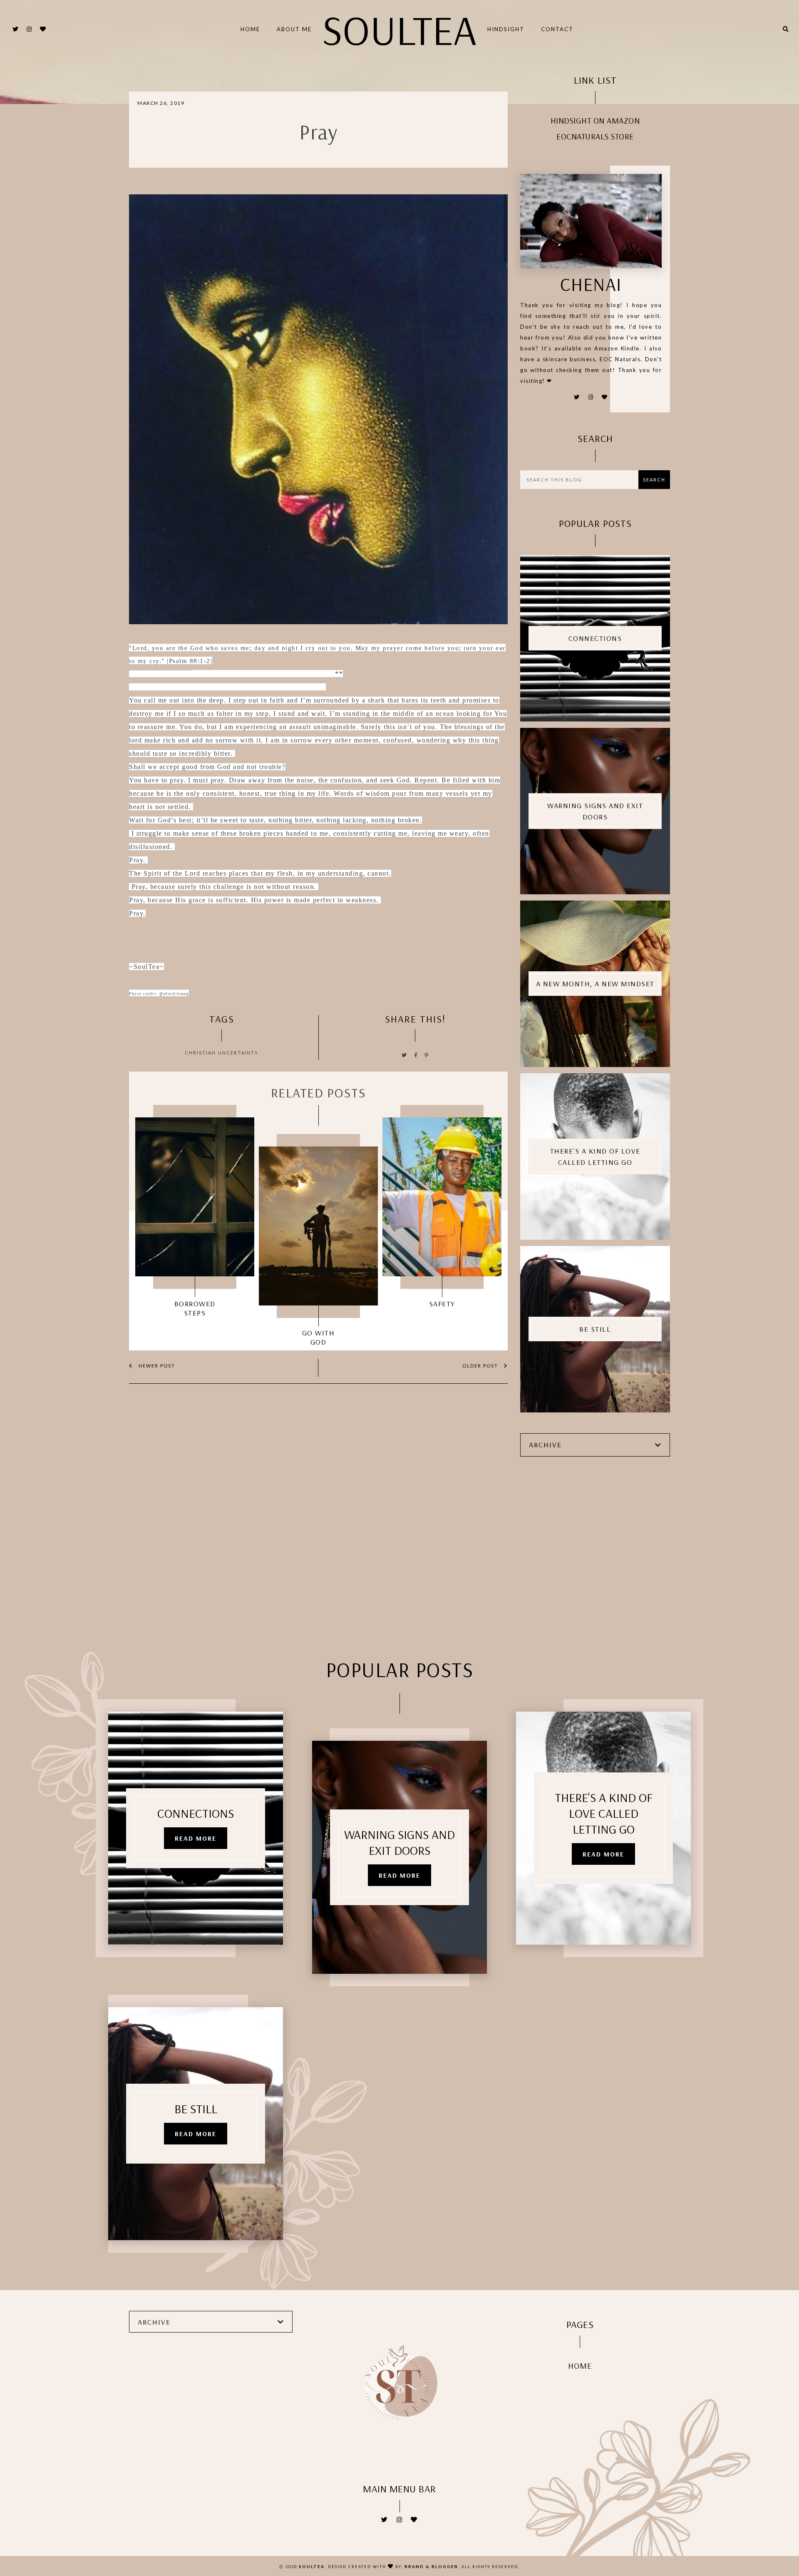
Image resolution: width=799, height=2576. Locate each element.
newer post (156, 1366)
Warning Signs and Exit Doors (595, 811)
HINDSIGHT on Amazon (595, 120)
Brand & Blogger (431, 2566)
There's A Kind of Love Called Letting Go (595, 1156)
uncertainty (238, 1053)
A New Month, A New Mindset (595, 984)
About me (294, 29)
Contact (557, 29)
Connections (595, 638)
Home (250, 29)
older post (481, 1366)
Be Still (595, 1329)
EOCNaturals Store (595, 136)
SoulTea (399, 29)
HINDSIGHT (506, 29)
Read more (196, 1838)
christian (200, 1053)
